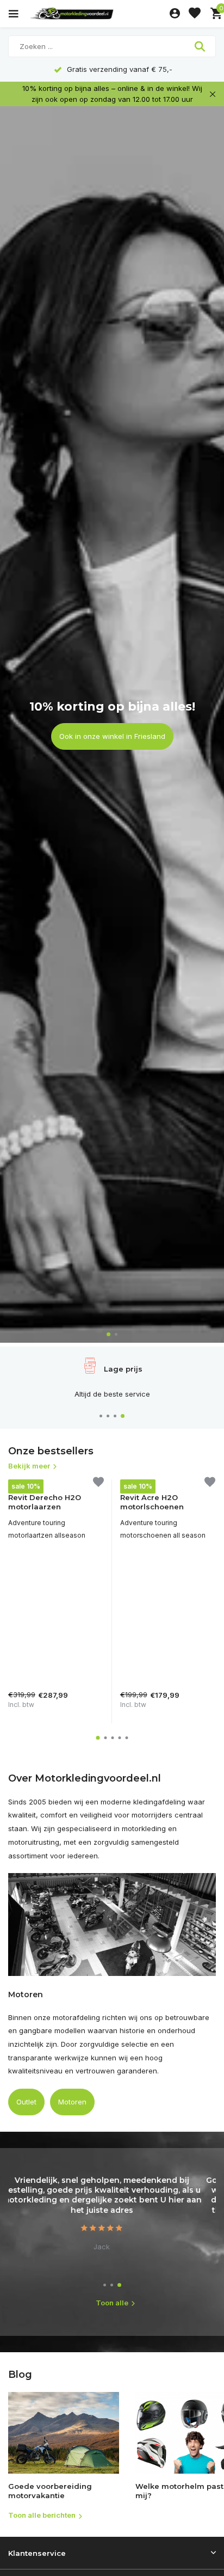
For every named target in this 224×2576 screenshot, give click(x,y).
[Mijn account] (175, 14)
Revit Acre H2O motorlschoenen (152, 1502)
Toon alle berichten (42, 2515)
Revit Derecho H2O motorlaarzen (45, 1502)
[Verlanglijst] (195, 14)
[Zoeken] (201, 46)
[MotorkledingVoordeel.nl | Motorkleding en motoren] (97, 14)
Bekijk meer (29, 1466)
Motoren (72, 2102)
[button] (108, 1334)
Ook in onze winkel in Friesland (112, 736)
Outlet (26, 2102)
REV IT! (19, 1484)
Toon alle (112, 2303)
